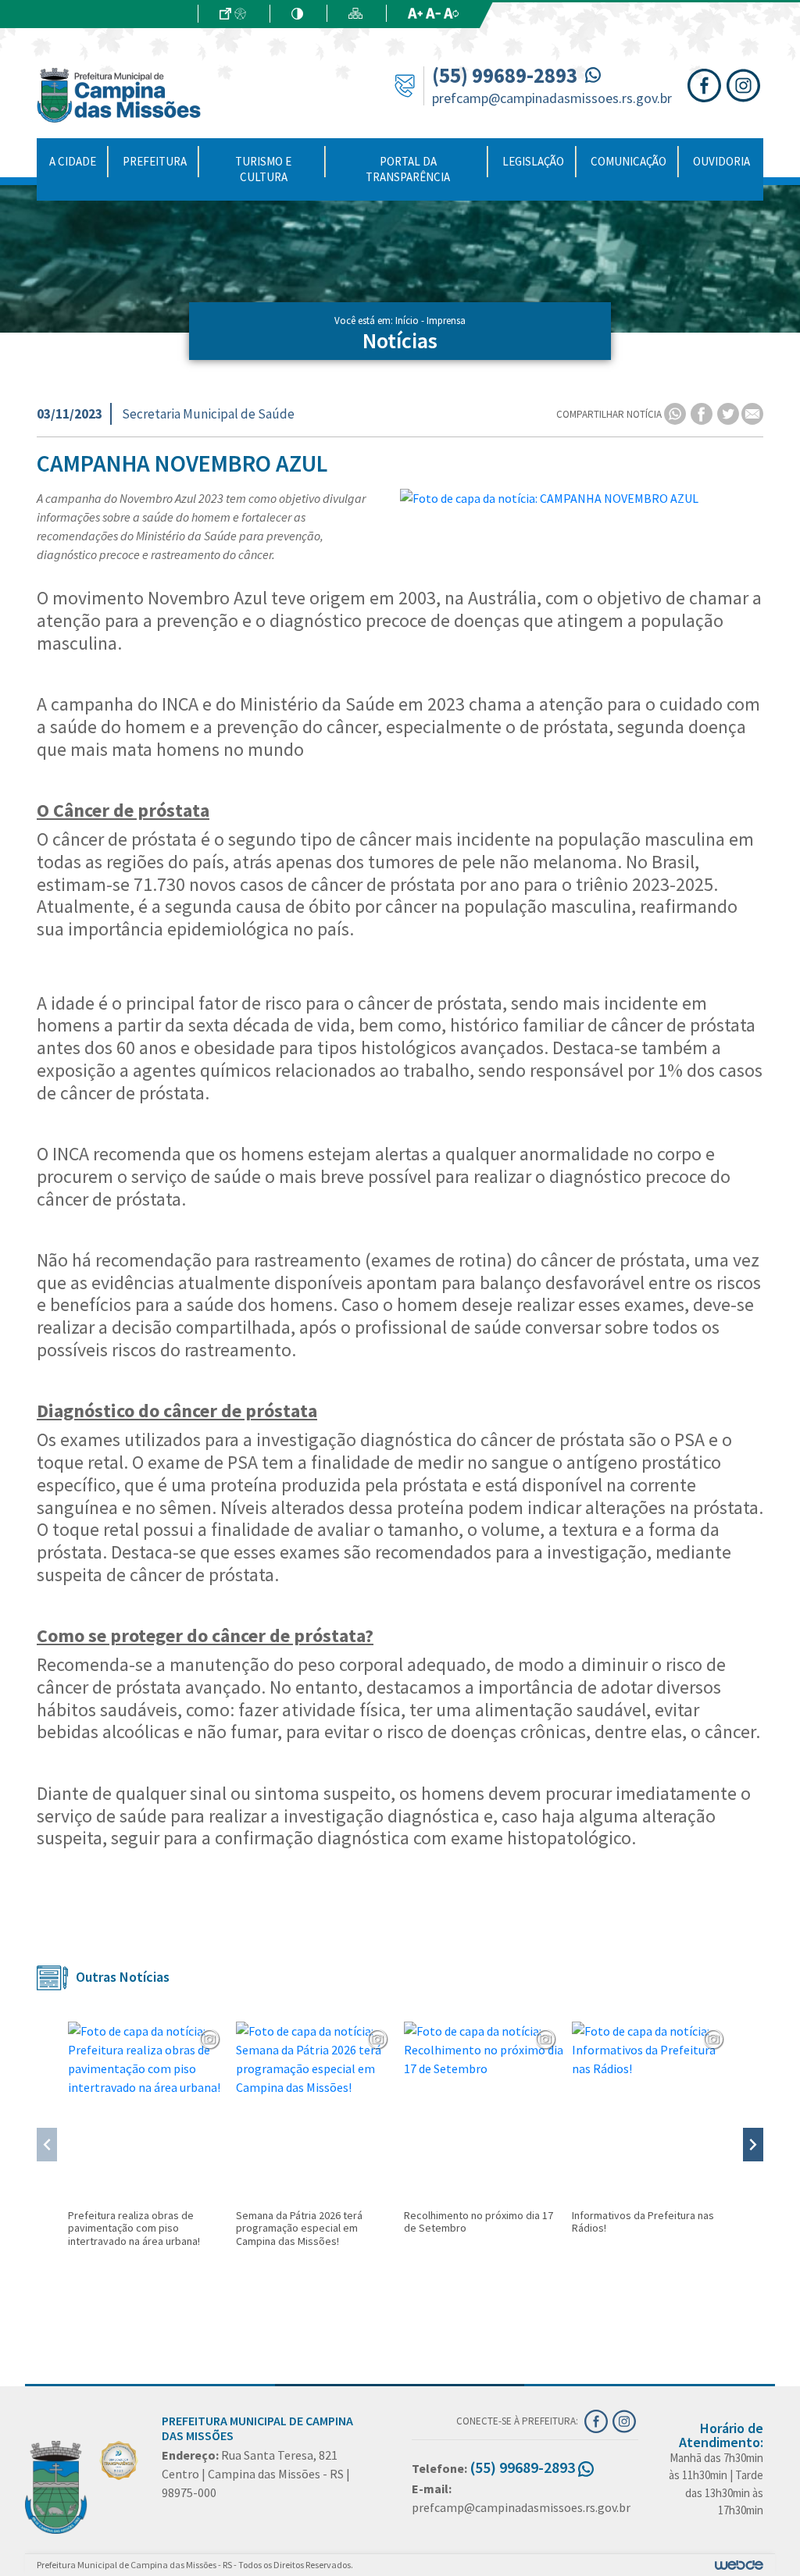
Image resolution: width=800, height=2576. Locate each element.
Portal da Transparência (408, 169)
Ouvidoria (721, 161)
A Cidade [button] (73, 161)
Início (407, 321)
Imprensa (446, 321)
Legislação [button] (533, 161)
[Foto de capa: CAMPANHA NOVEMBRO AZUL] (582, 498)
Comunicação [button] (629, 161)
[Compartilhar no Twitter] (729, 413)
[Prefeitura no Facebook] (707, 84)
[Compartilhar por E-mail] (752, 413)
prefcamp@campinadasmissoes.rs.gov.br (552, 98)
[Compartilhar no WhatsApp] (676, 413)
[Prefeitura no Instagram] (745, 84)
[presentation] (47, 2145)
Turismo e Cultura (263, 169)
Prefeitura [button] (155, 161)
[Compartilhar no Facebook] (703, 413)
